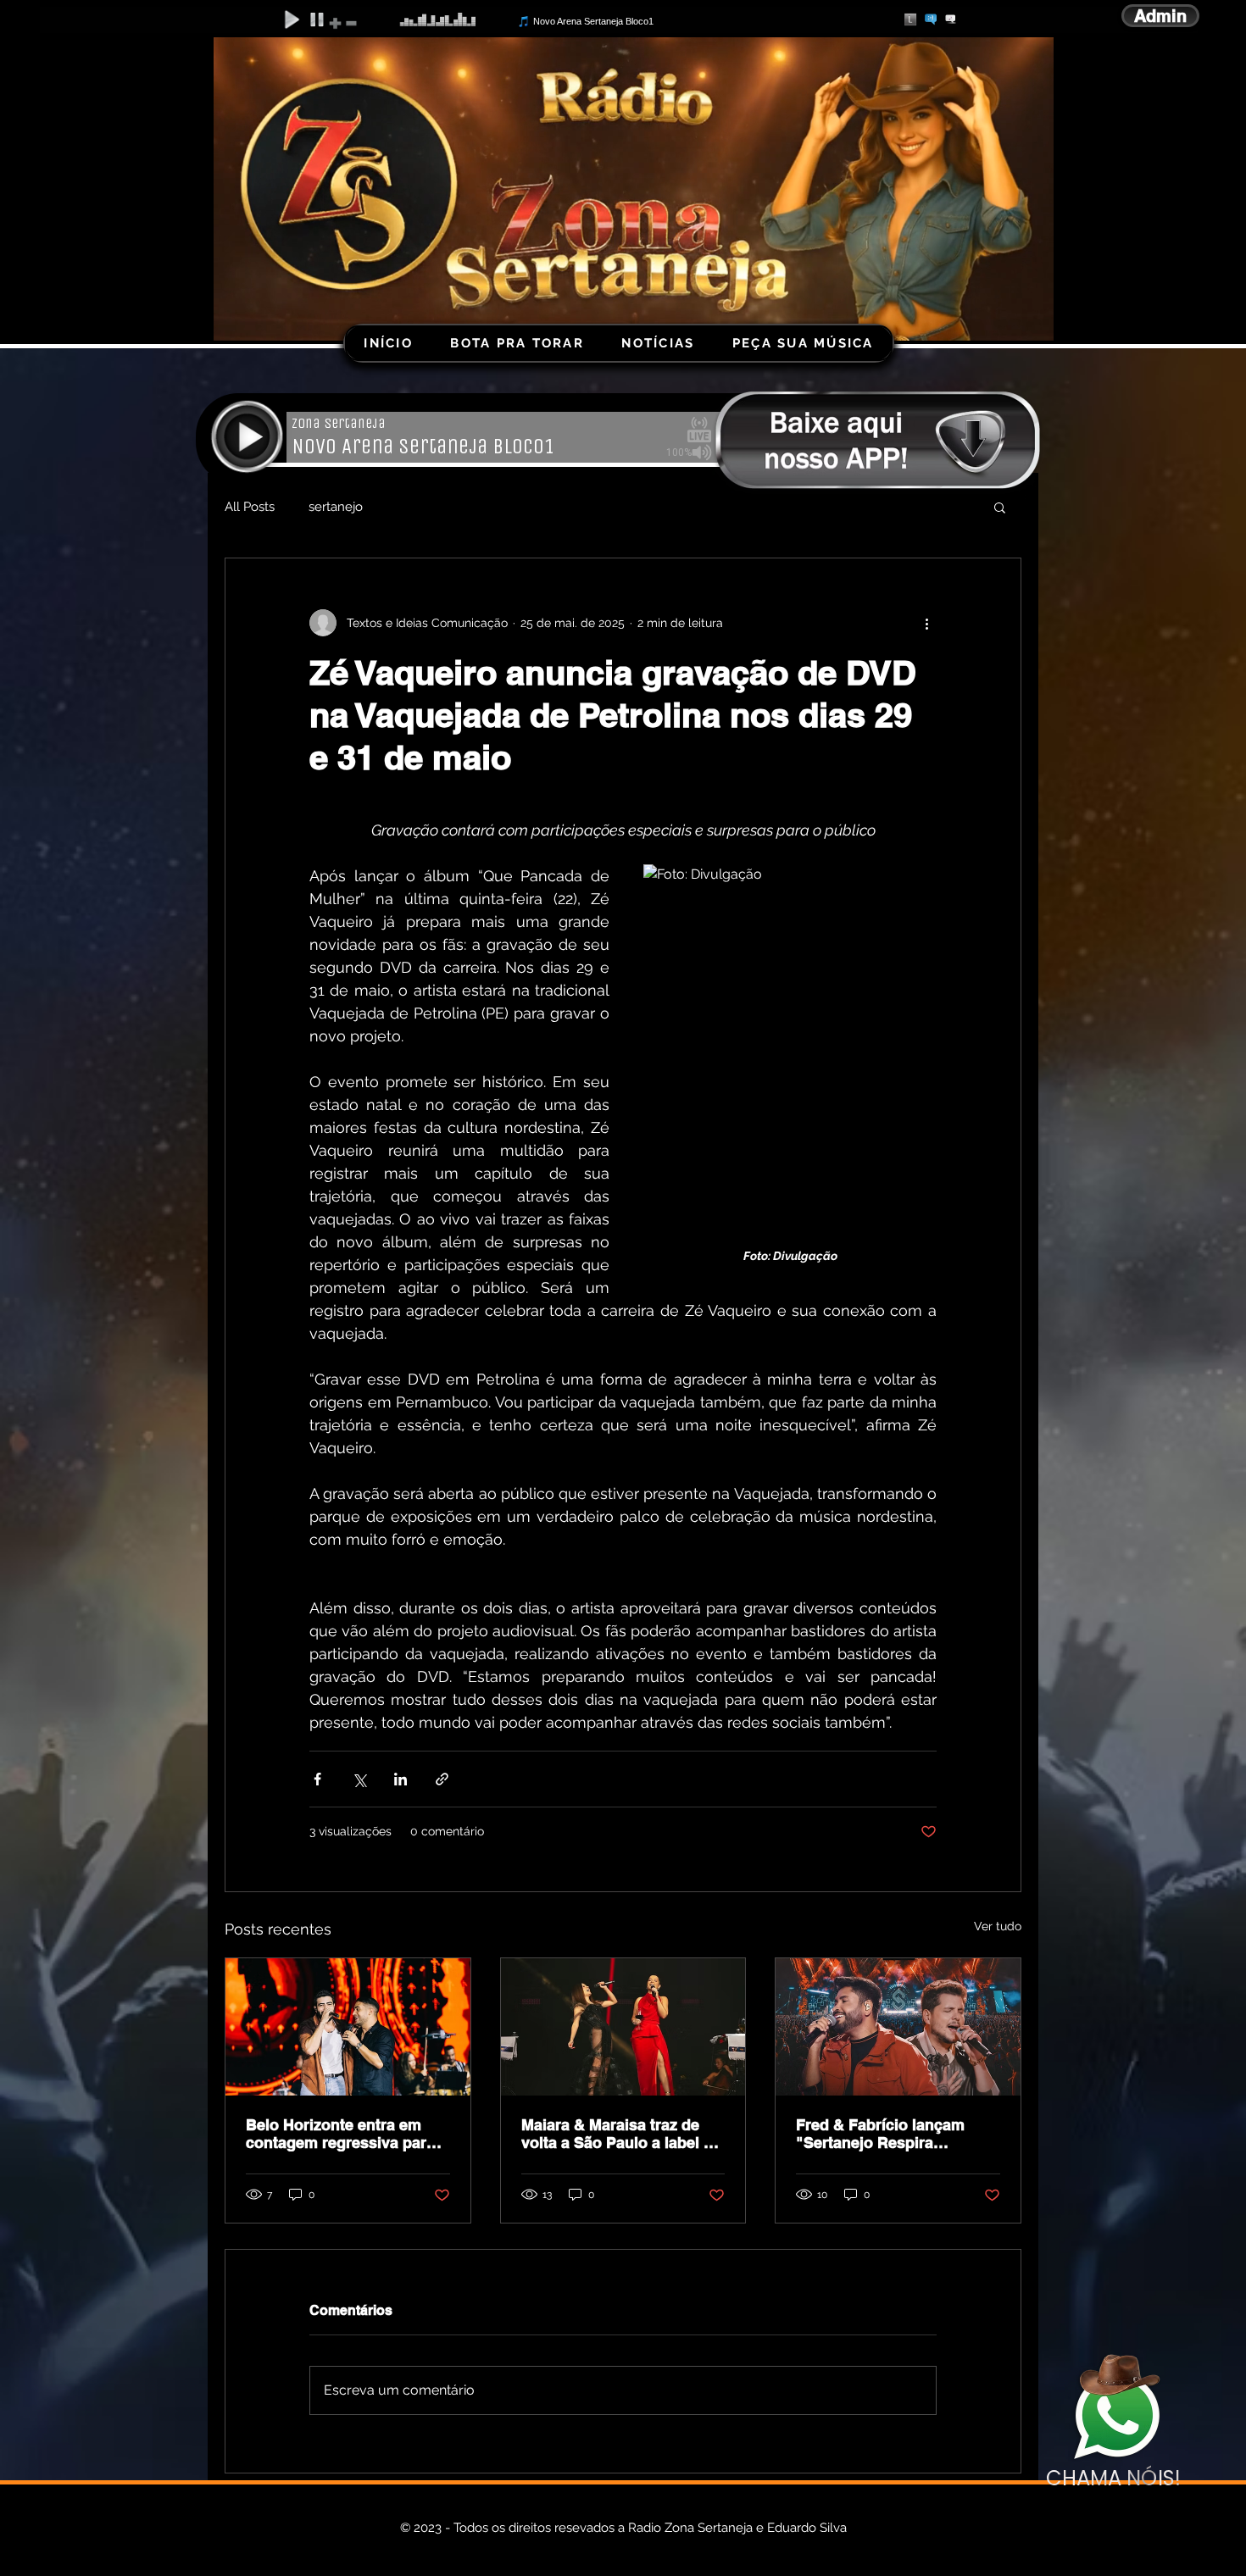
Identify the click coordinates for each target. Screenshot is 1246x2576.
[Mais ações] (926, 623)
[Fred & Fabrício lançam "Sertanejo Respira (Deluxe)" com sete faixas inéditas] (898, 2027)
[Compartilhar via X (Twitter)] (359, 1779)
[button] (1000, 507)
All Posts (250, 507)
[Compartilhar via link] (442, 1779)
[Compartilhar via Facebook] (317, 1779)
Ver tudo (998, 1926)
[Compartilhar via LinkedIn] (400, 1779)
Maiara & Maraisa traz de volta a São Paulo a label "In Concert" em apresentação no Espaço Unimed (623, 2134)
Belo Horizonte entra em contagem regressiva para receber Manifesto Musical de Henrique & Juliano (341, 2134)
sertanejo (336, 507)
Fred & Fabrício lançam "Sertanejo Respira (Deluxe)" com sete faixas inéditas (889, 2134)
